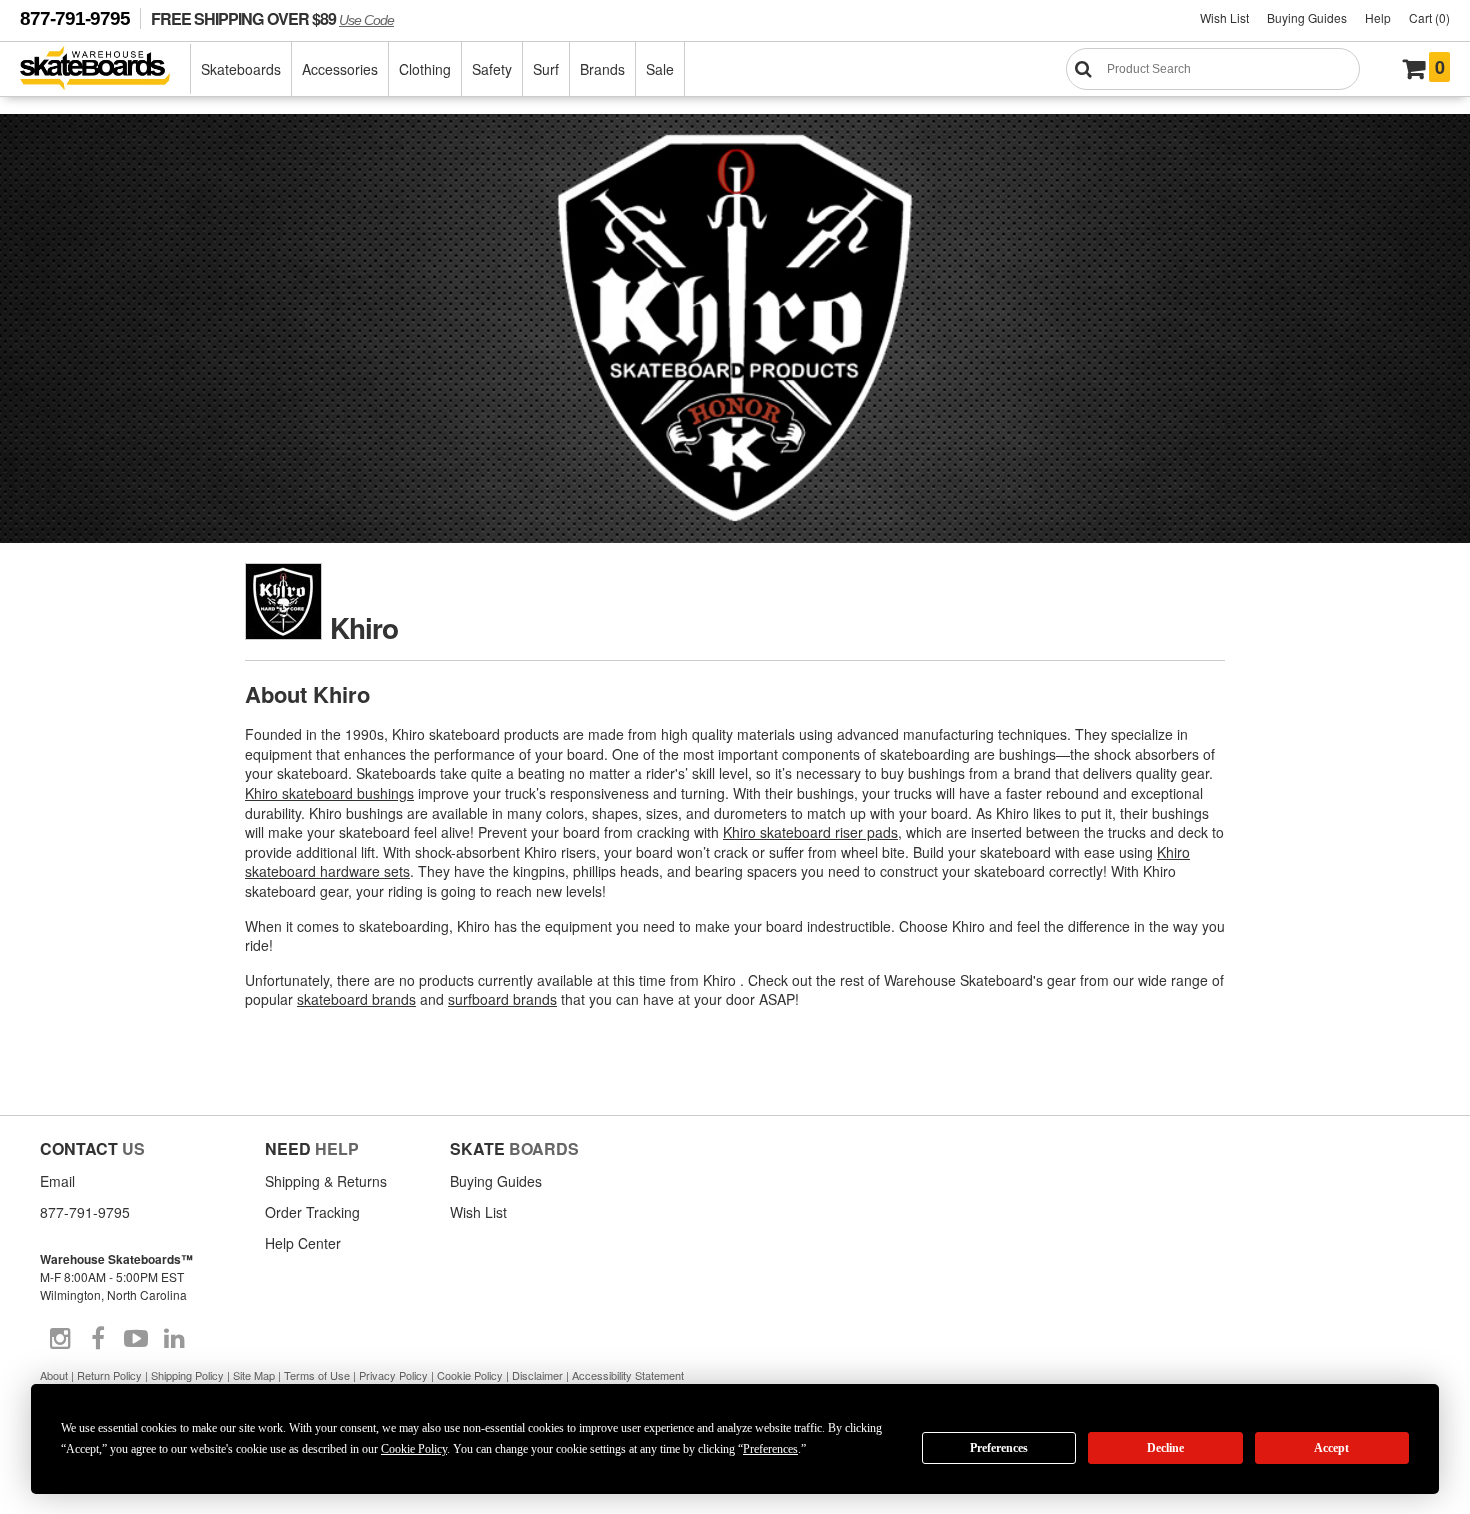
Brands (602, 69)
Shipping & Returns (326, 1181)
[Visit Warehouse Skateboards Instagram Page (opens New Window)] (60, 1339)
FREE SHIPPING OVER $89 (272, 18)
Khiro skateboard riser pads (810, 832)
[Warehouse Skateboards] (105, 69)
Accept (1331, 1448)
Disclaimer (537, 1375)
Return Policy (109, 1375)
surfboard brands (502, 999)
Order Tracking (312, 1212)
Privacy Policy (393, 1375)
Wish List (1224, 17)
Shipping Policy (187, 1375)
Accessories (340, 69)
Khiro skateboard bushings (329, 793)
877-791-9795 (75, 18)
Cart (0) (1429, 17)
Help (1378, 17)
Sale (660, 69)
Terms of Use (317, 1375)
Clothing (425, 69)
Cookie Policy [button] (414, 1449)
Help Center (303, 1243)
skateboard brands (356, 999)
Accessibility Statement (628, 1375)
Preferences (999, 1448)
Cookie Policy (470, 1375)
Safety (492, 69)
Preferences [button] (770, 1449)
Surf (546, 69)
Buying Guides (1307, 17)
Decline (1165, 1448)
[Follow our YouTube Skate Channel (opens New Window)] (136, 1339)
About (54, 1375)
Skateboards (241, 69)
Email (57, 1181)
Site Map (254, 1375)
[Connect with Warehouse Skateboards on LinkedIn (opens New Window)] (174, 1339)
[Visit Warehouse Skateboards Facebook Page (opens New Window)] (98, 1339)
